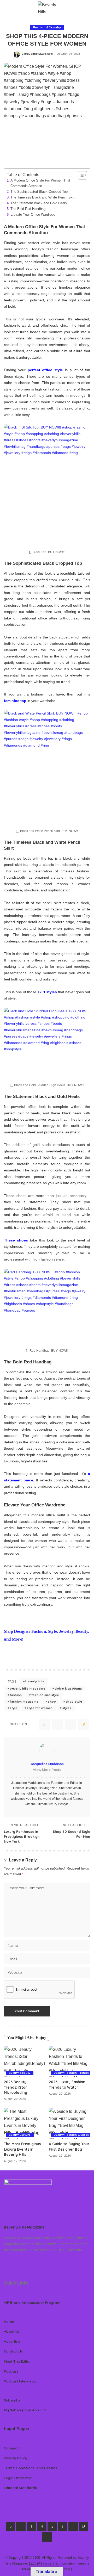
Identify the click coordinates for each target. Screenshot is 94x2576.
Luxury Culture (20, 2135)
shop (52, 1702)
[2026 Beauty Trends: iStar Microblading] (25, 2061)
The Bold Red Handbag (28, 209)
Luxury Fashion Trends (71, 2073)
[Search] (87, 8)
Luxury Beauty (20, 2073)
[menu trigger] (10, 8)
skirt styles (47, 992)
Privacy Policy (16, 2458)
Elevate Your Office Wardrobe (33, 215)
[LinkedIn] (52, 2527)
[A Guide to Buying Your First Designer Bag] (69, 2123)
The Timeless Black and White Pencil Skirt (43, 197)
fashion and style (45, 1695)
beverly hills (35, 1681)
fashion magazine (24, 1702)
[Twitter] (57, 1724)
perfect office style (45, 370)
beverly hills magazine (27, 1689)
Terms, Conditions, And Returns (31, 2468)
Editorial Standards (20, 2488)
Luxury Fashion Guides (71, 2135)
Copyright (12, 2448)
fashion (16, 1695)
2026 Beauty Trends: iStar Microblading (16, 2087)
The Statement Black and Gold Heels (39, 203)
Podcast (11, 2371)
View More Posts (47, 1770)
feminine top (15, 701)
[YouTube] (73, 2527)
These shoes (16, 1240)
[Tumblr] (63, 2527)
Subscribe (12, 2400)
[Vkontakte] (47, 2537)
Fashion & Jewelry (47, 27)
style (13, 1708)
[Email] (84, 1724)
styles (67, 1708)
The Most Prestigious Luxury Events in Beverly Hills (22, 2149)
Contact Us (13, 2351)
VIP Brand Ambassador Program (32, 2302)
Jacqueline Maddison (37, 54)
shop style (74, 1702)
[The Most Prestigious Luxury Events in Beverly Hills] (25, 2123)
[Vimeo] (84, 2527)
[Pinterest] (70, 1724)
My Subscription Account (25, 2410)
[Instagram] (42, 2527)
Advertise (12, 2341)
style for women (40, 1708)
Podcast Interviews (20, 2381)
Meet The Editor (17, 2361)
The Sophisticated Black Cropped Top (39, 192)
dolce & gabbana (68, 1689)
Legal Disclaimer (18, 2478)
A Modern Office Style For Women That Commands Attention (40, 183)
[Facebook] (44, 1724)
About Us (12, 2331)
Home (9, 2321)
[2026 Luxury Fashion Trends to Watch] (69, 2061)
